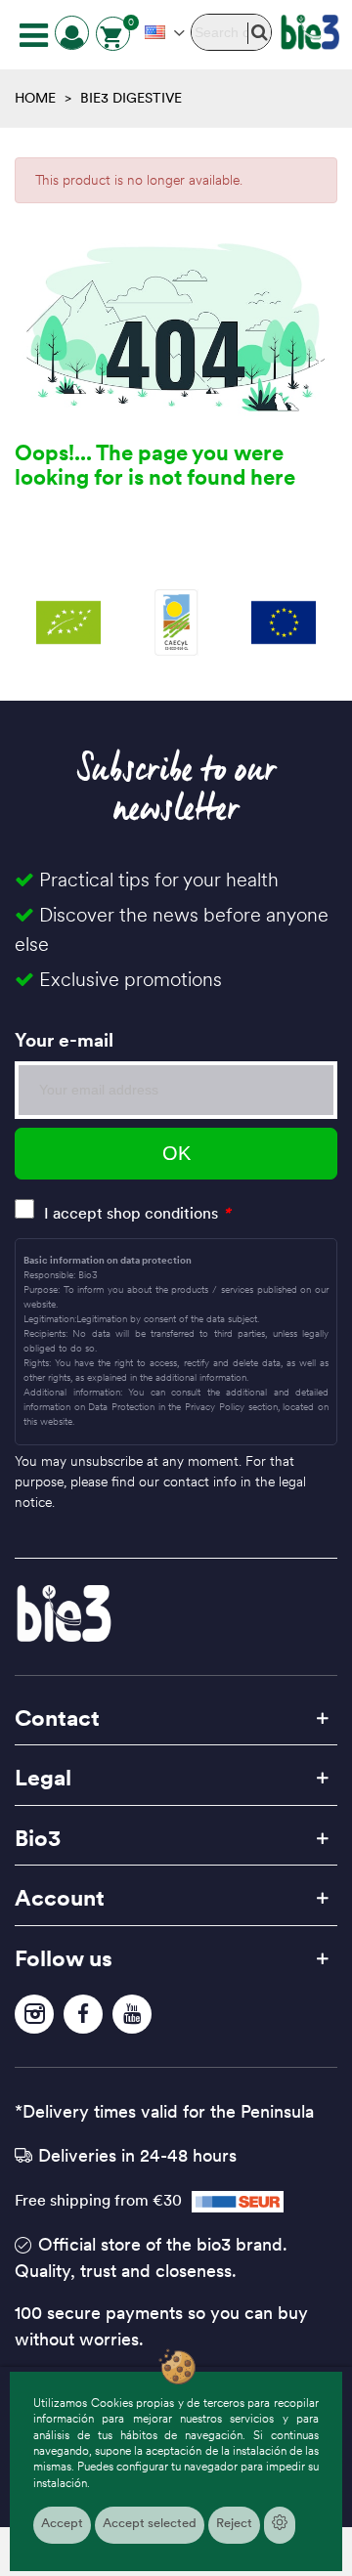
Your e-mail (64, 1040)
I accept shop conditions (131, 1213)
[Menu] (33, 34)
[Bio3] (310, 32)
